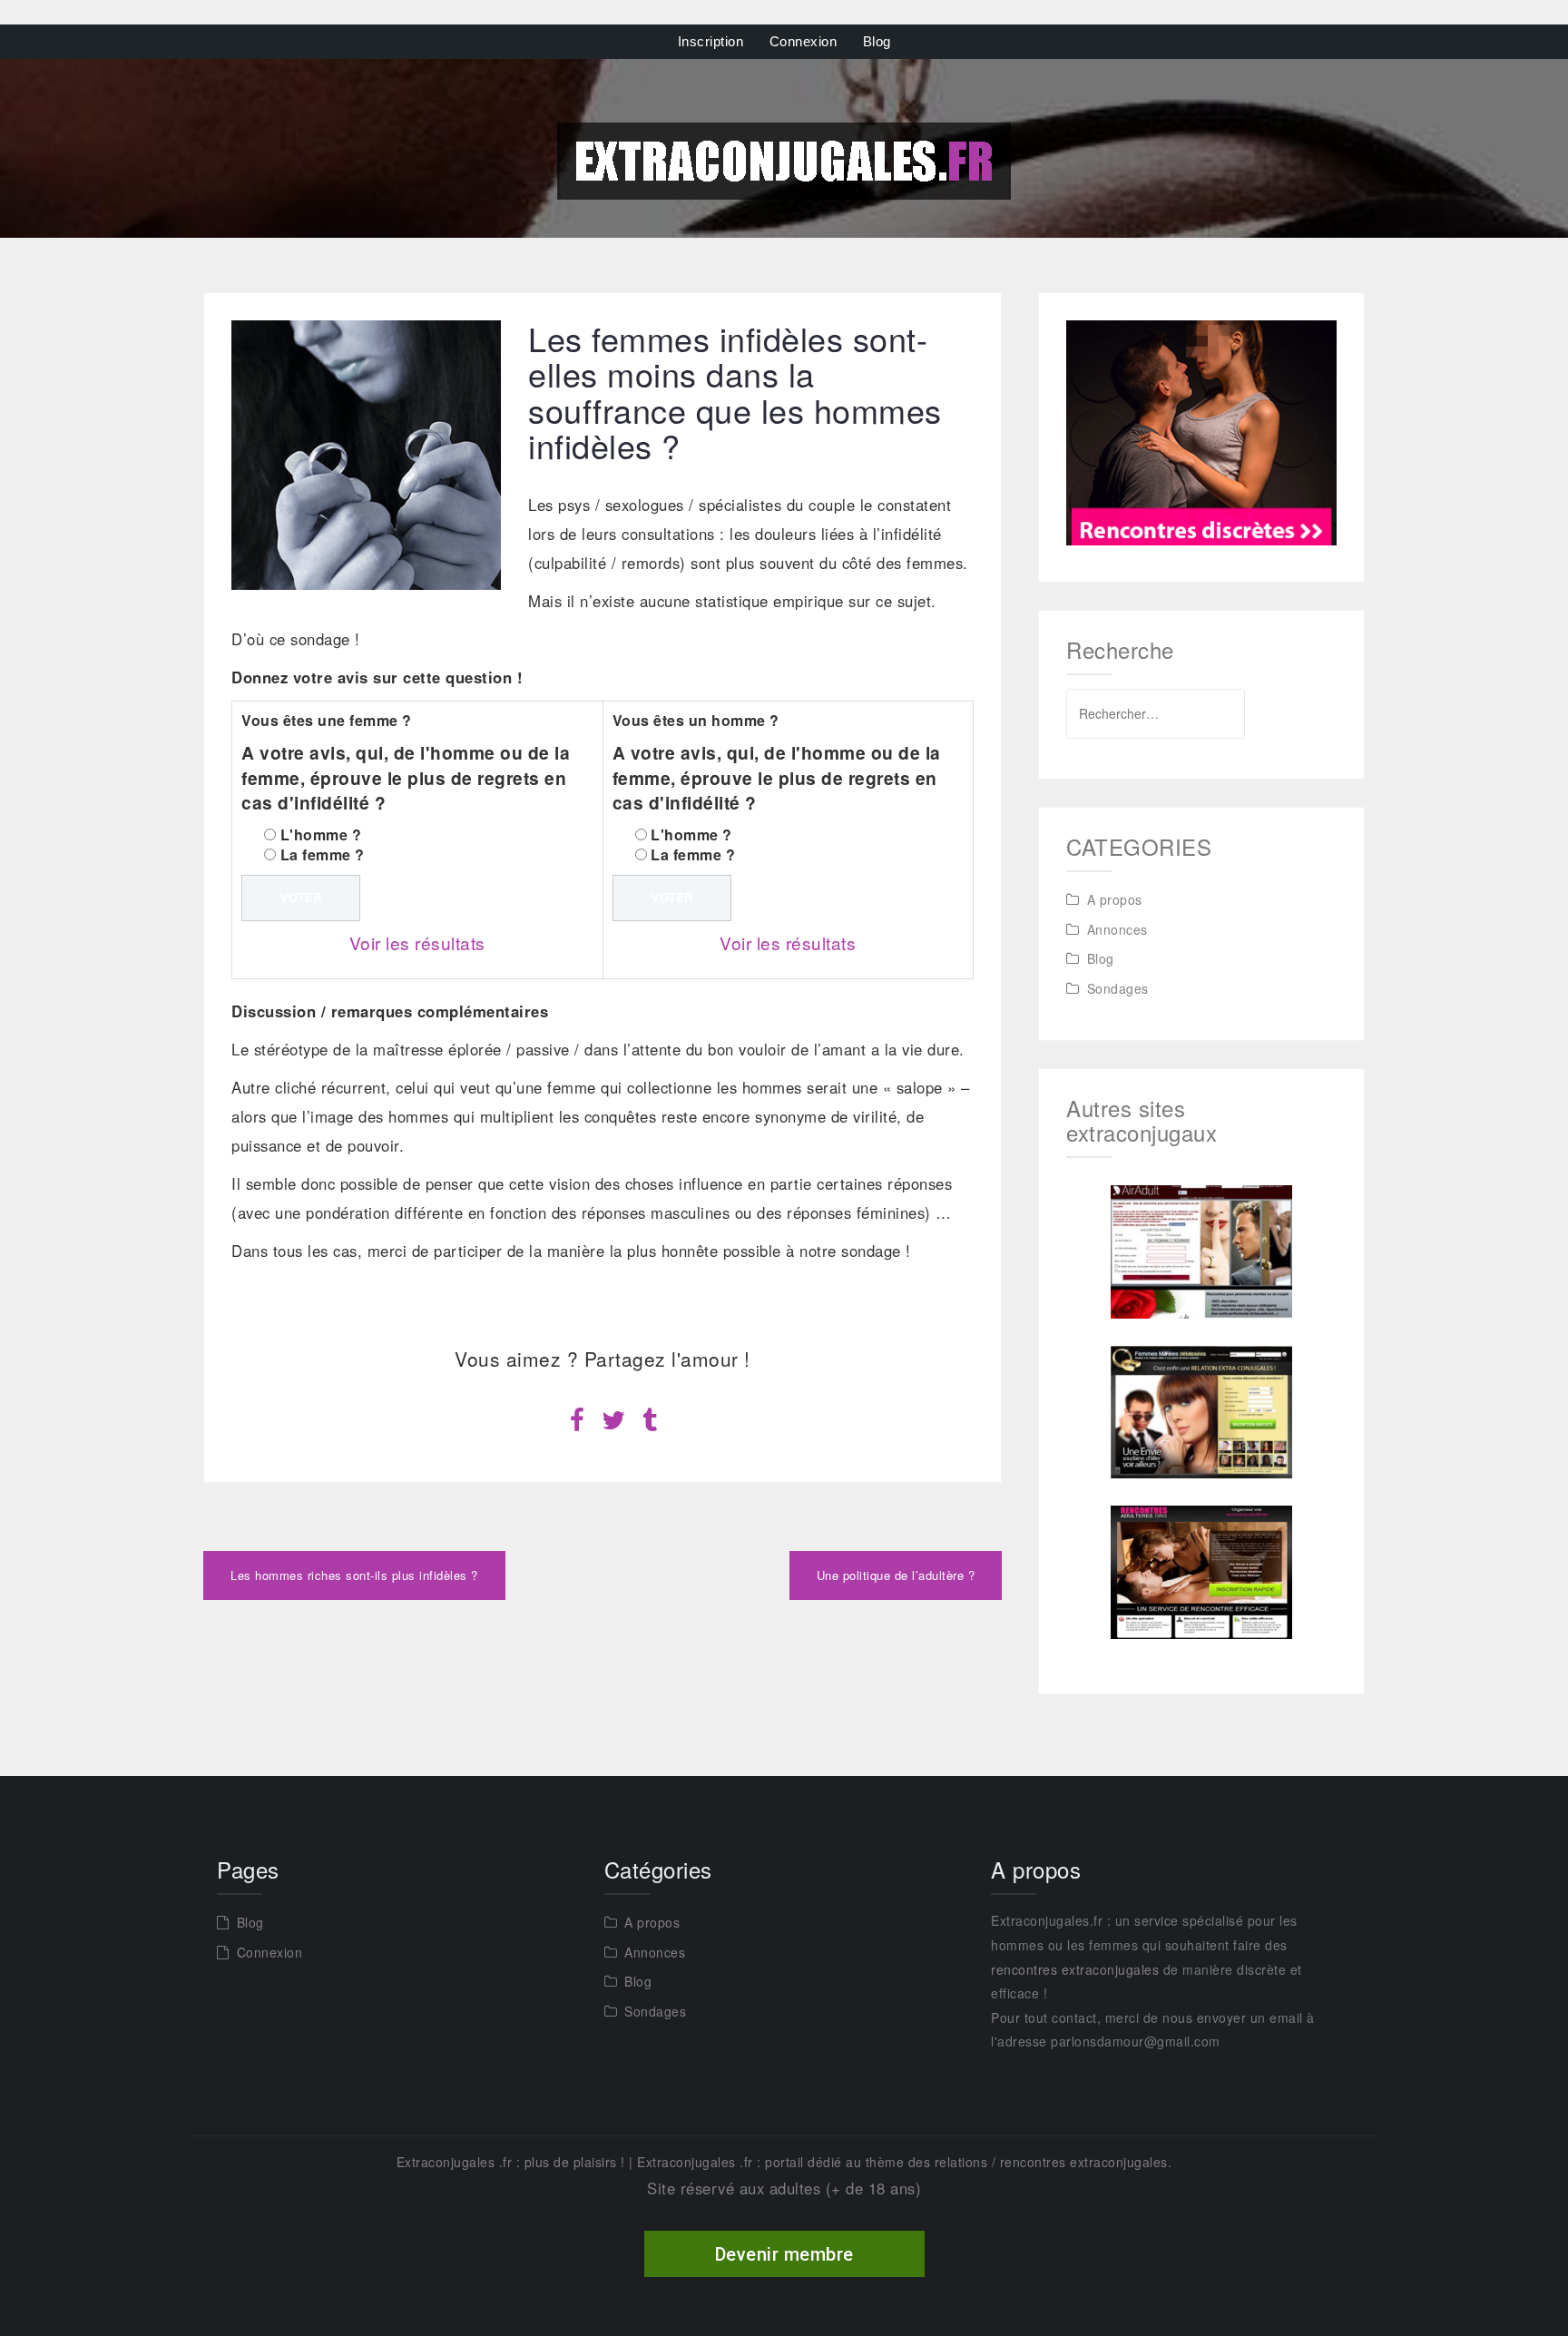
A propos (1115, 899)
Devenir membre (784, 2254)
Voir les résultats (417, 942)
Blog (877, 41)
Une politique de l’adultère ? (896, 1575)
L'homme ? (321, 834)
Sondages (1118, 988)
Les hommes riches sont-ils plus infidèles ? (354, 1575)
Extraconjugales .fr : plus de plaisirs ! (511, 2162)
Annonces (1117, 929)
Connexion (804, 41)
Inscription (711, 41)
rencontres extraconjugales (1075, 1969)
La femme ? (323, 854)
